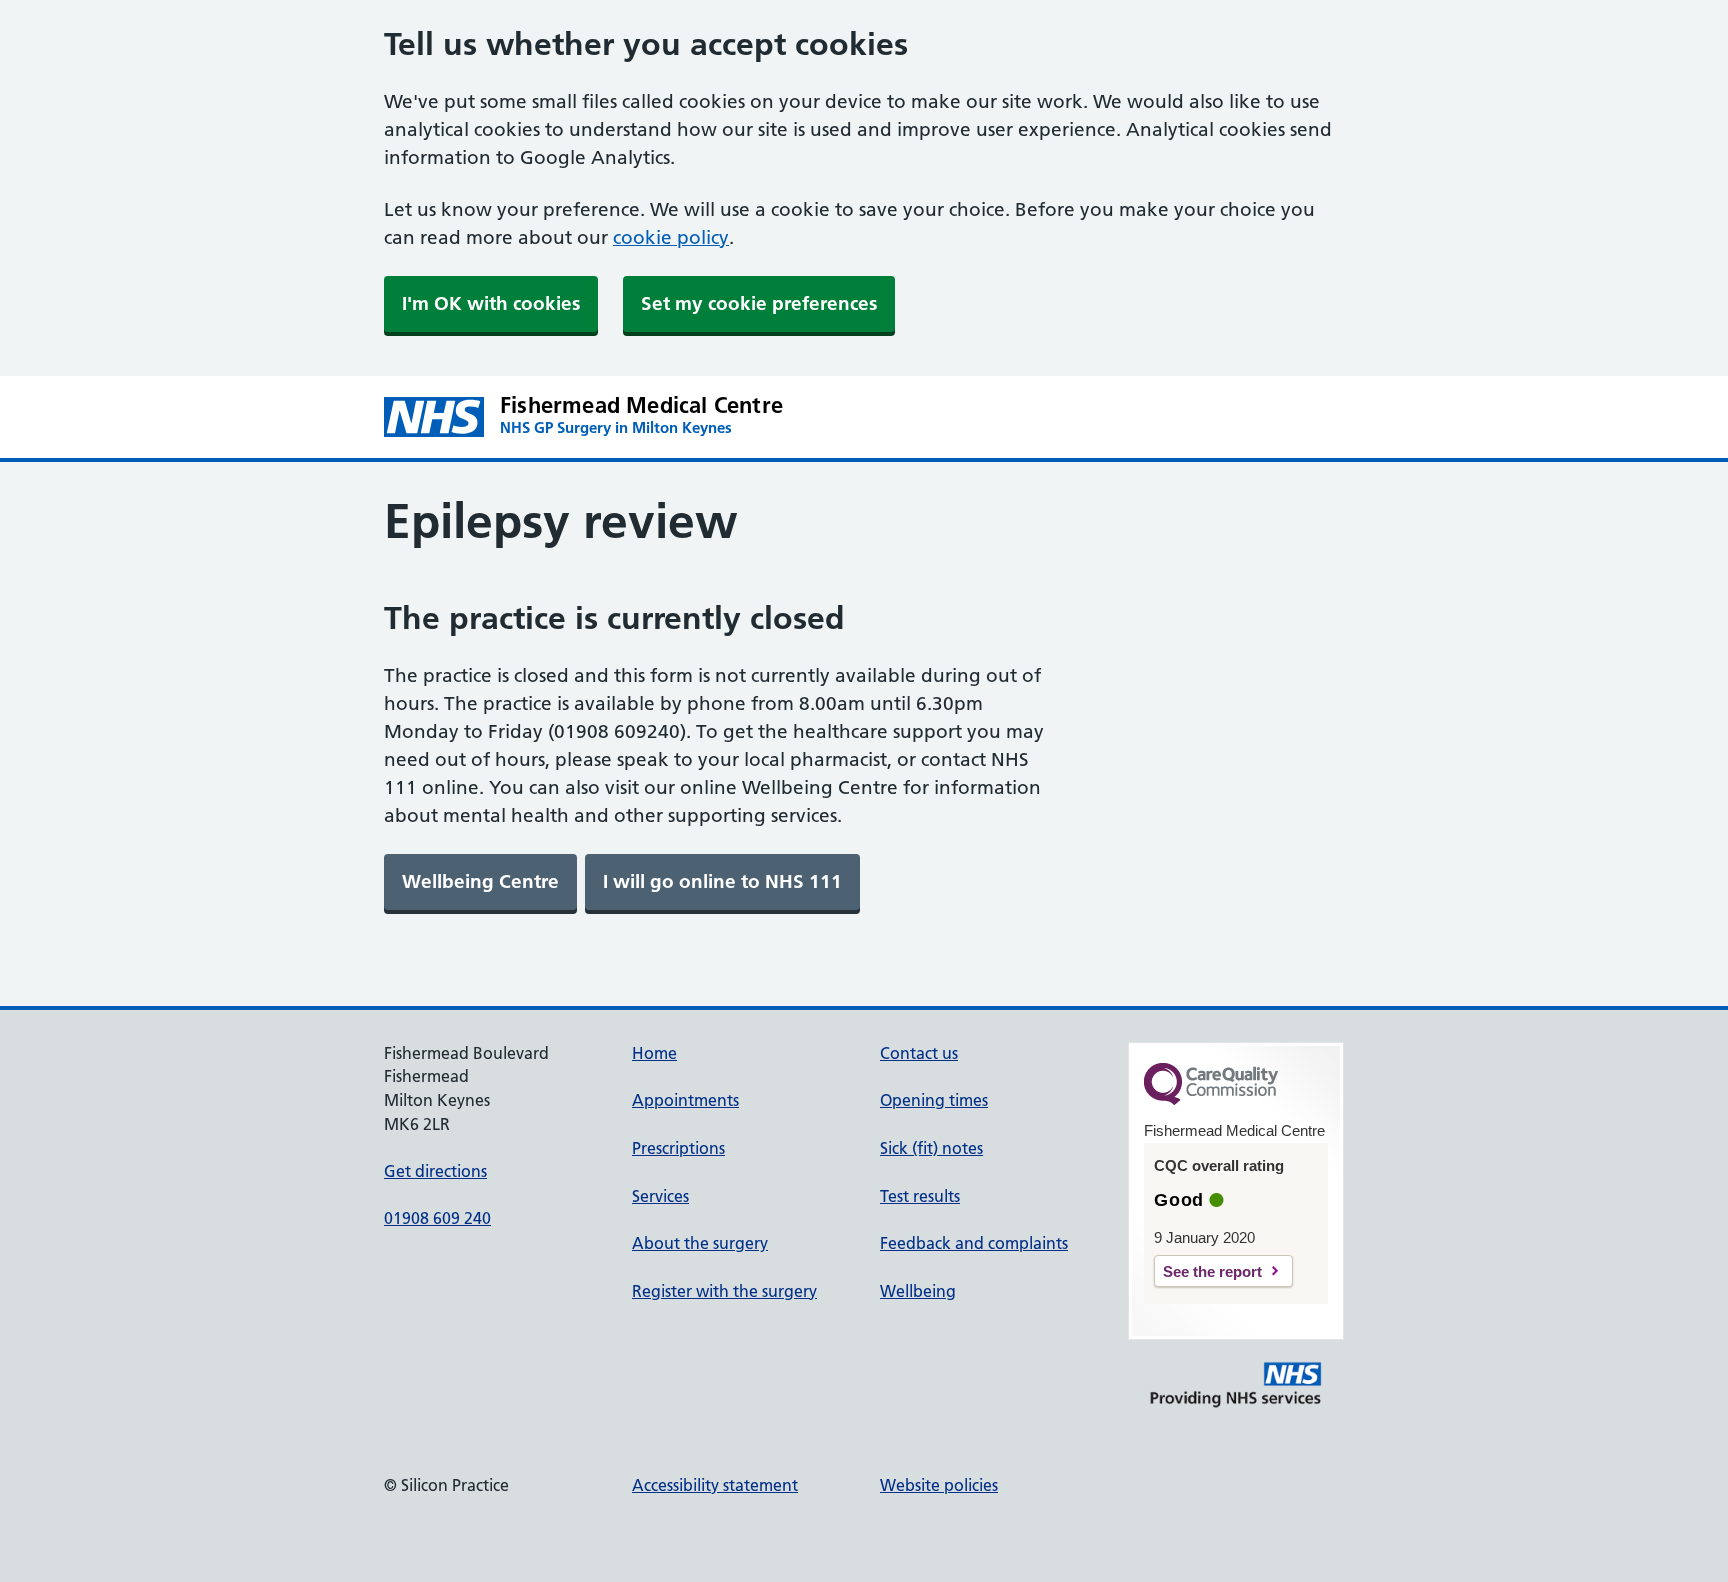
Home (654, 1053)
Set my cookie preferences (759, 303)
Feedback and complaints (974, 1243)
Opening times (934, 1100)
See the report (1212, 1271)
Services (660, 1196)
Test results (920, 1196)
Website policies (939, 1485)
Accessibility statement (715, 1485)
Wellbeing (918, 1291)
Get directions (435, 1171)
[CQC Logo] (1211, 1100)
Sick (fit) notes (931, 1148)
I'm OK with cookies (491, 303)
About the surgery (700, 1243)
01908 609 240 (437, 1218)
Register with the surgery (724, 1291)
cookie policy (671, 237)
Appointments (685, 1100)
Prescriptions (678, 1148)
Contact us (919, 1053)
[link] (480, 882)
